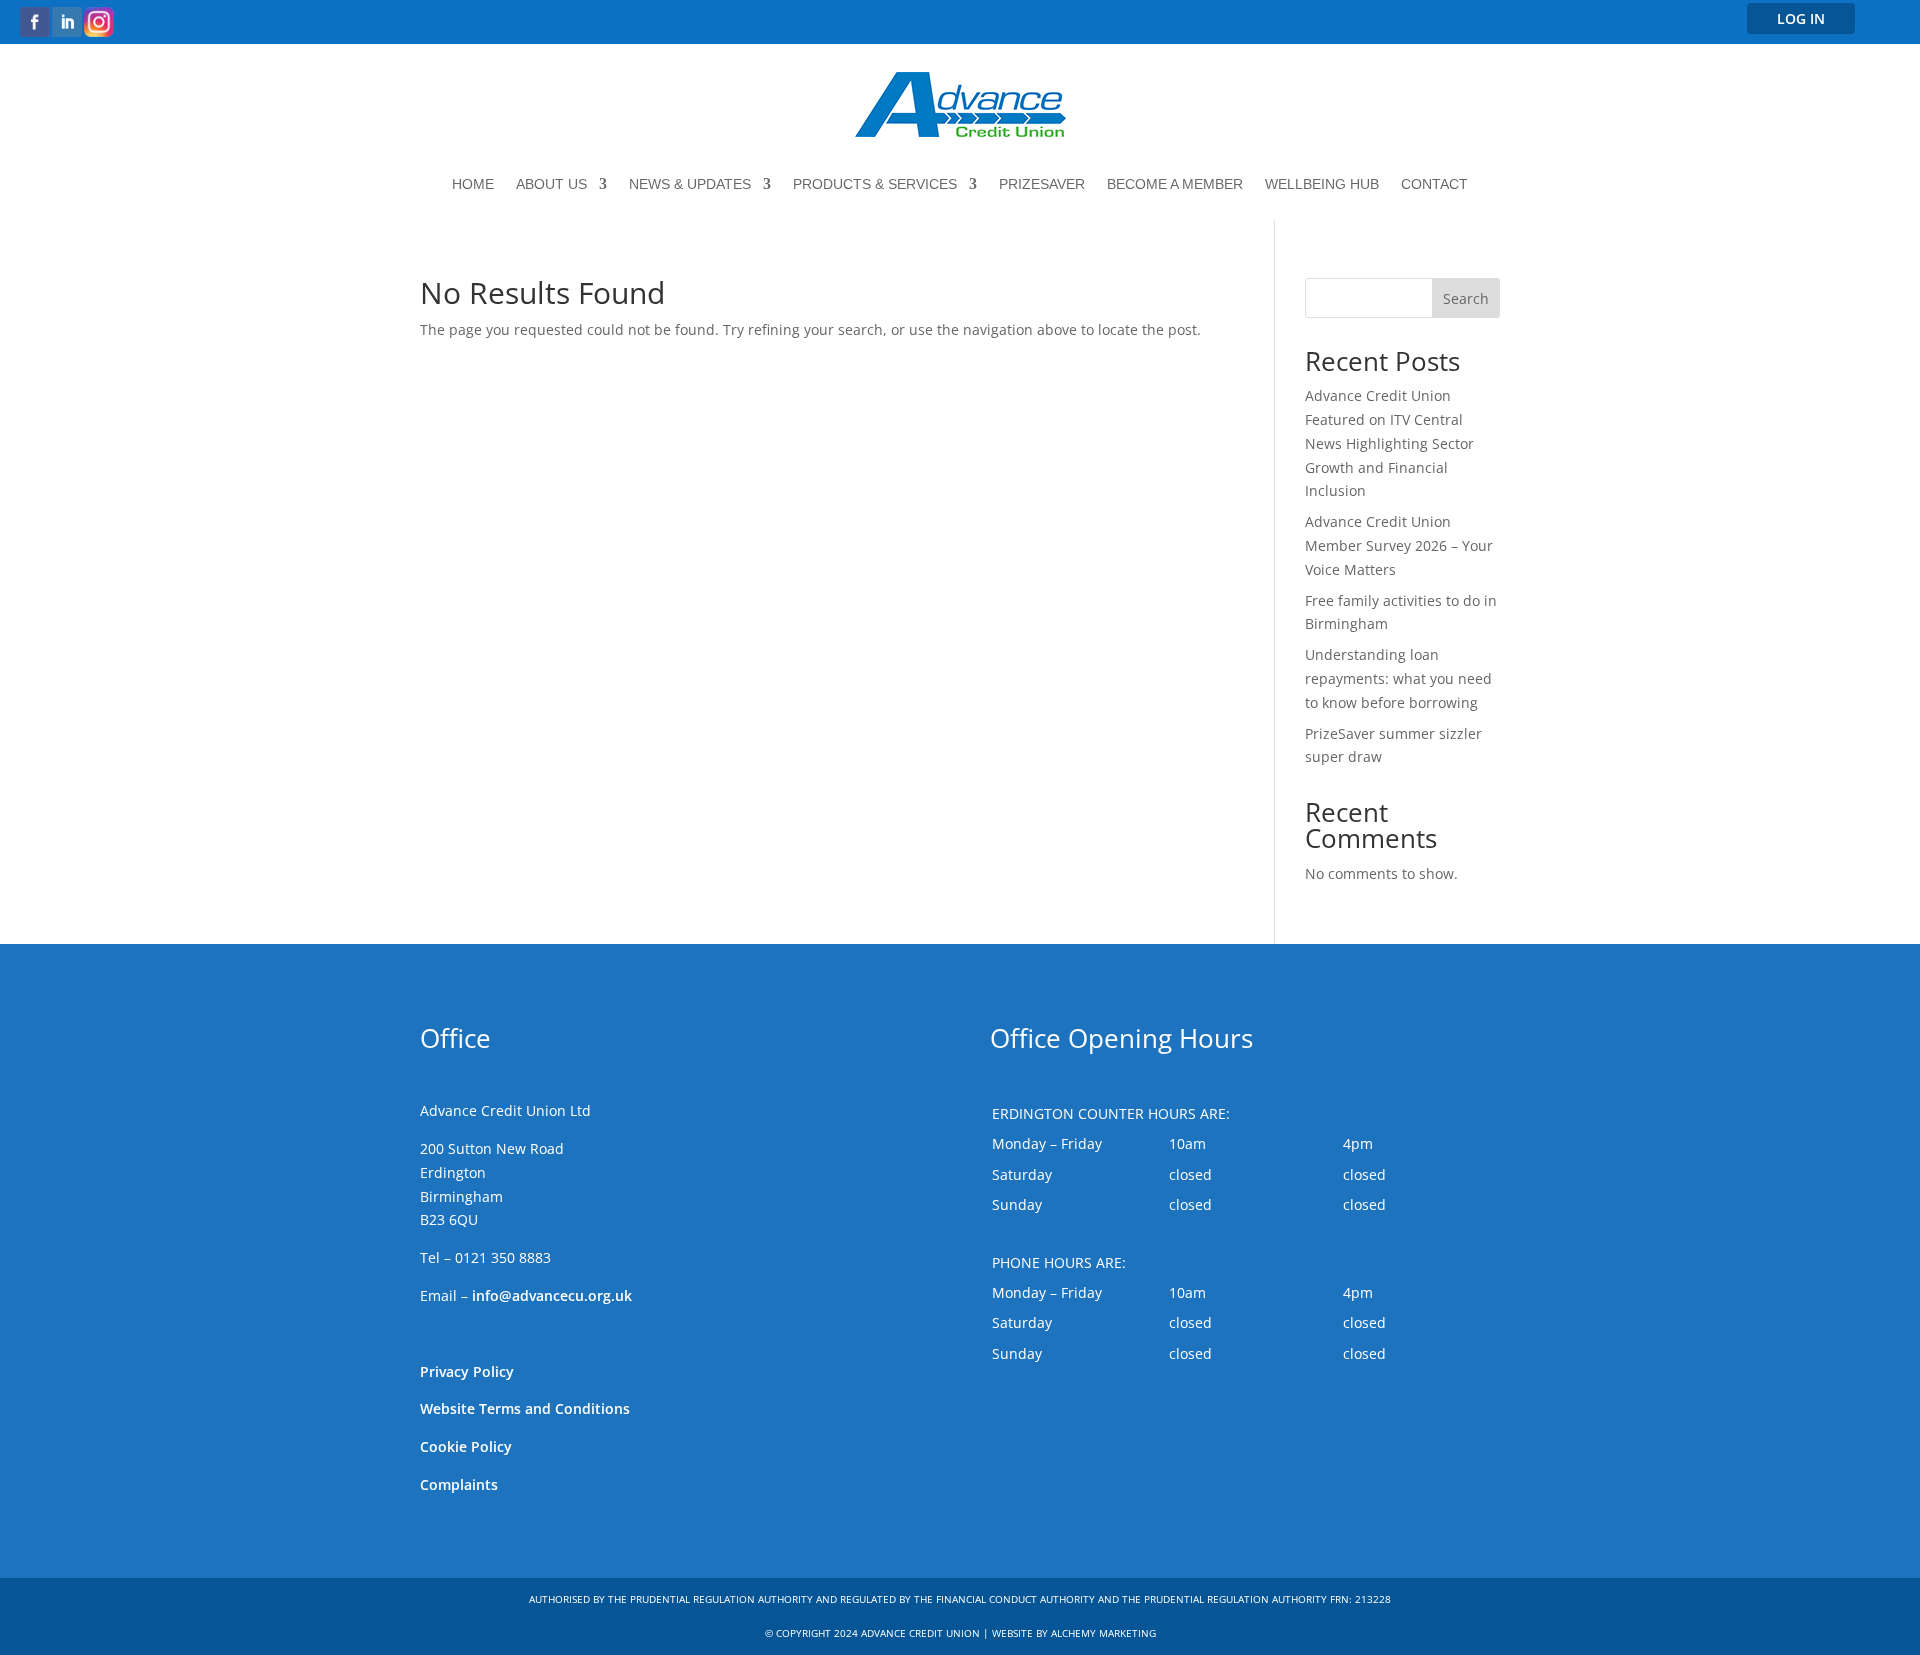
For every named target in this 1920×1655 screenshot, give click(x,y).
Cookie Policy (466, 1446)
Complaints (459, 1484)
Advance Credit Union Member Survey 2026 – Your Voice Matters (1399, 545)
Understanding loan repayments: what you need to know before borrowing (1398, 678)
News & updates (690, 184)
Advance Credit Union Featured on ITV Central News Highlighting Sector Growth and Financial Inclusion (1389, 443)
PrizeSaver (1042, 184)
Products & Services (875, 184)
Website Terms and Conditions (525, 1408)
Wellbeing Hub (1322, 184)
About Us (551, 184)
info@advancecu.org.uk (552, 1295)
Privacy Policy (467, 1371)
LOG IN (1801, 18)
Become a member (1175, 184)
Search (1466, 298)
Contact (1434, 184)
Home (473, 184)
